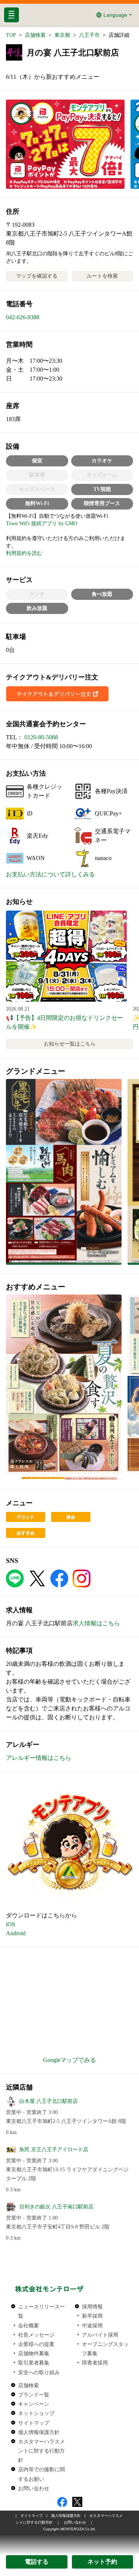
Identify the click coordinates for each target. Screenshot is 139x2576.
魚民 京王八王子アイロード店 (54, 2150)
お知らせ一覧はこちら (70, 1044)
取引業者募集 (34, 2363)
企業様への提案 (36, 2344)
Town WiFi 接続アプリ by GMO (42, 523)
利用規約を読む (24, 553)
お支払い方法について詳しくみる (50, 874)
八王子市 (89, 35)
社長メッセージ (36, 2335)
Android (16, 1933)
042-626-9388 (23, 317)
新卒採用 (92, 2316)
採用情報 (92, 2307)
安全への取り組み (39, 2372)
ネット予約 (102, 2562)
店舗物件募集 (34, 2353)
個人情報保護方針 (39, 2432)
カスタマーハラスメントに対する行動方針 (42, 2451)
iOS (11, 1924)
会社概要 (29, 2325)
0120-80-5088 (41, 737)
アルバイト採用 (100, 2335)
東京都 (62, 35)
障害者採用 (95, 2363)
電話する (37, 2562)
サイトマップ (34, 2423)
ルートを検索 (102, 276)
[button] (64, 1172)
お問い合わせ (34, 2488)
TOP (11, 35)
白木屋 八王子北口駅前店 (49, 2101)
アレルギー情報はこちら (39, 1758)
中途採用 (92, 2325)
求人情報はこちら (96, 1623)
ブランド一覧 (34, 2395)
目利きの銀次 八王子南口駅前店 (56, 2207)
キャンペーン (34, 2404)
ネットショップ (36, 2413)
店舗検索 (35, 35)
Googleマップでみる (69, 2060)
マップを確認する (37, 276)
